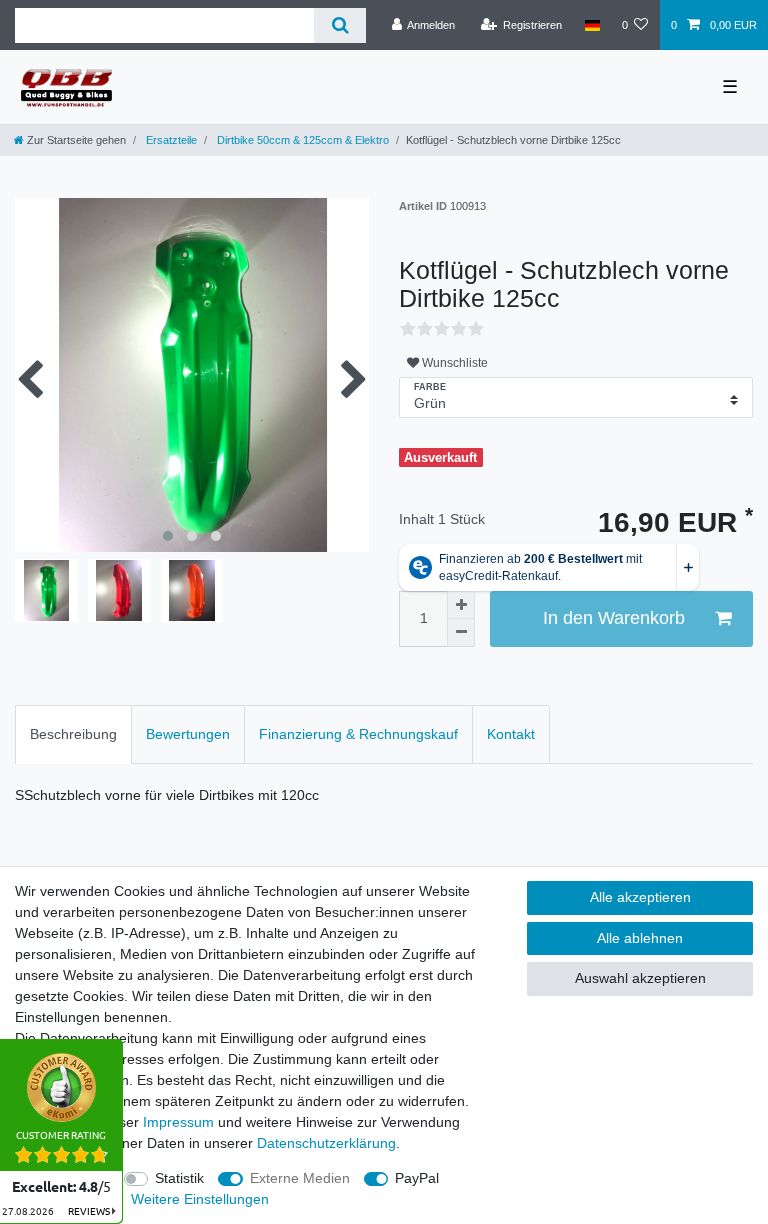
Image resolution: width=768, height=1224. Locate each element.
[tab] (73, 734)
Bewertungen (188, 734)
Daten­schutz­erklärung (326, 1143)
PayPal (417, 1178)
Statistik (179, 1178)
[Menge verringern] (461, 633)
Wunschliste (453, 363)
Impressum (178, 1122)
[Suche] (339, 25)
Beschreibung (73, 734)
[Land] (591, 25)
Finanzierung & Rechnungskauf (358, 734)
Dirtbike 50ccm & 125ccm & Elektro (301, 140)
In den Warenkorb (614, 618)
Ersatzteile (170, 140)
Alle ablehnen (640, 938)
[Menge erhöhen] (461, 605)
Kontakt (511, 734)
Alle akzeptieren (640, 897)
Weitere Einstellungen (200, 1199)
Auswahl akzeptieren (640, 978)
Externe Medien (300, 1178)
